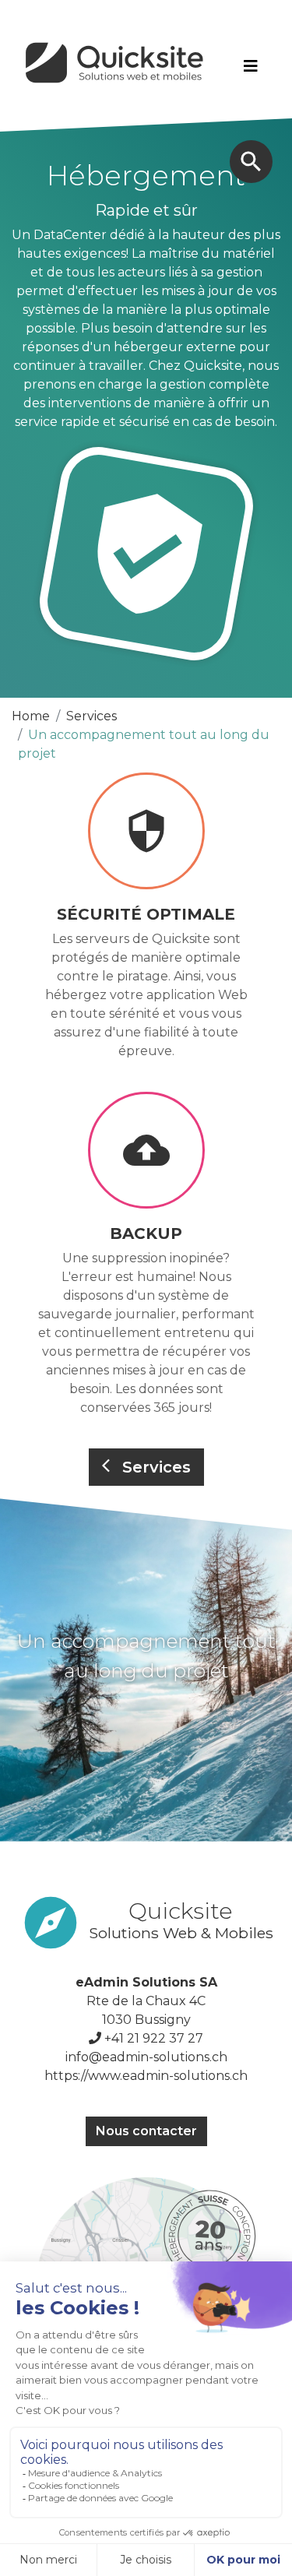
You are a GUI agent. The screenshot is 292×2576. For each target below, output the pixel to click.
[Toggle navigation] (251, 66)
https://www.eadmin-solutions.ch (146, 2076)
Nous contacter (146, 2131)
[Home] (116, 66)
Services (91, 716)
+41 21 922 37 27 (154, 2038)
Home (31, 716)
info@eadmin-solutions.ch (146, 2057)
